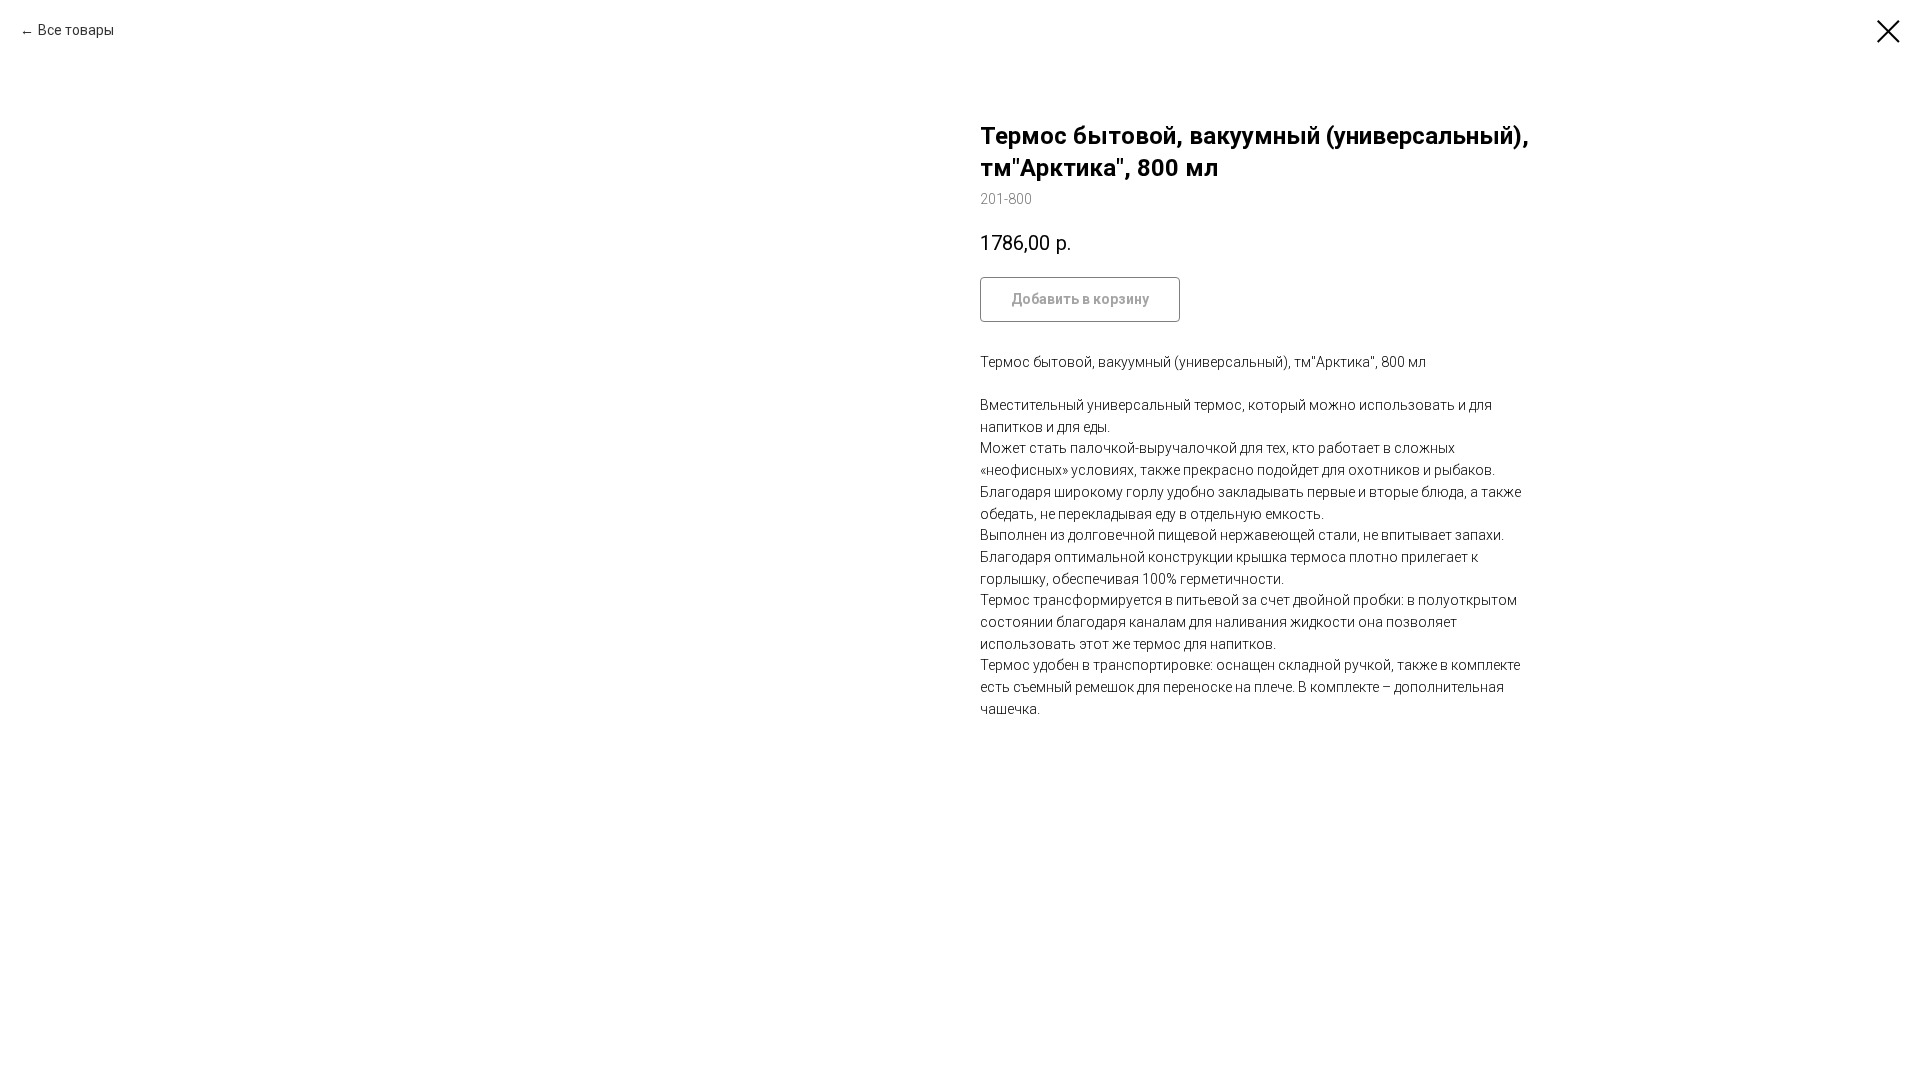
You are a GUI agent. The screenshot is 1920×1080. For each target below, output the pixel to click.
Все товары (76, 30)
